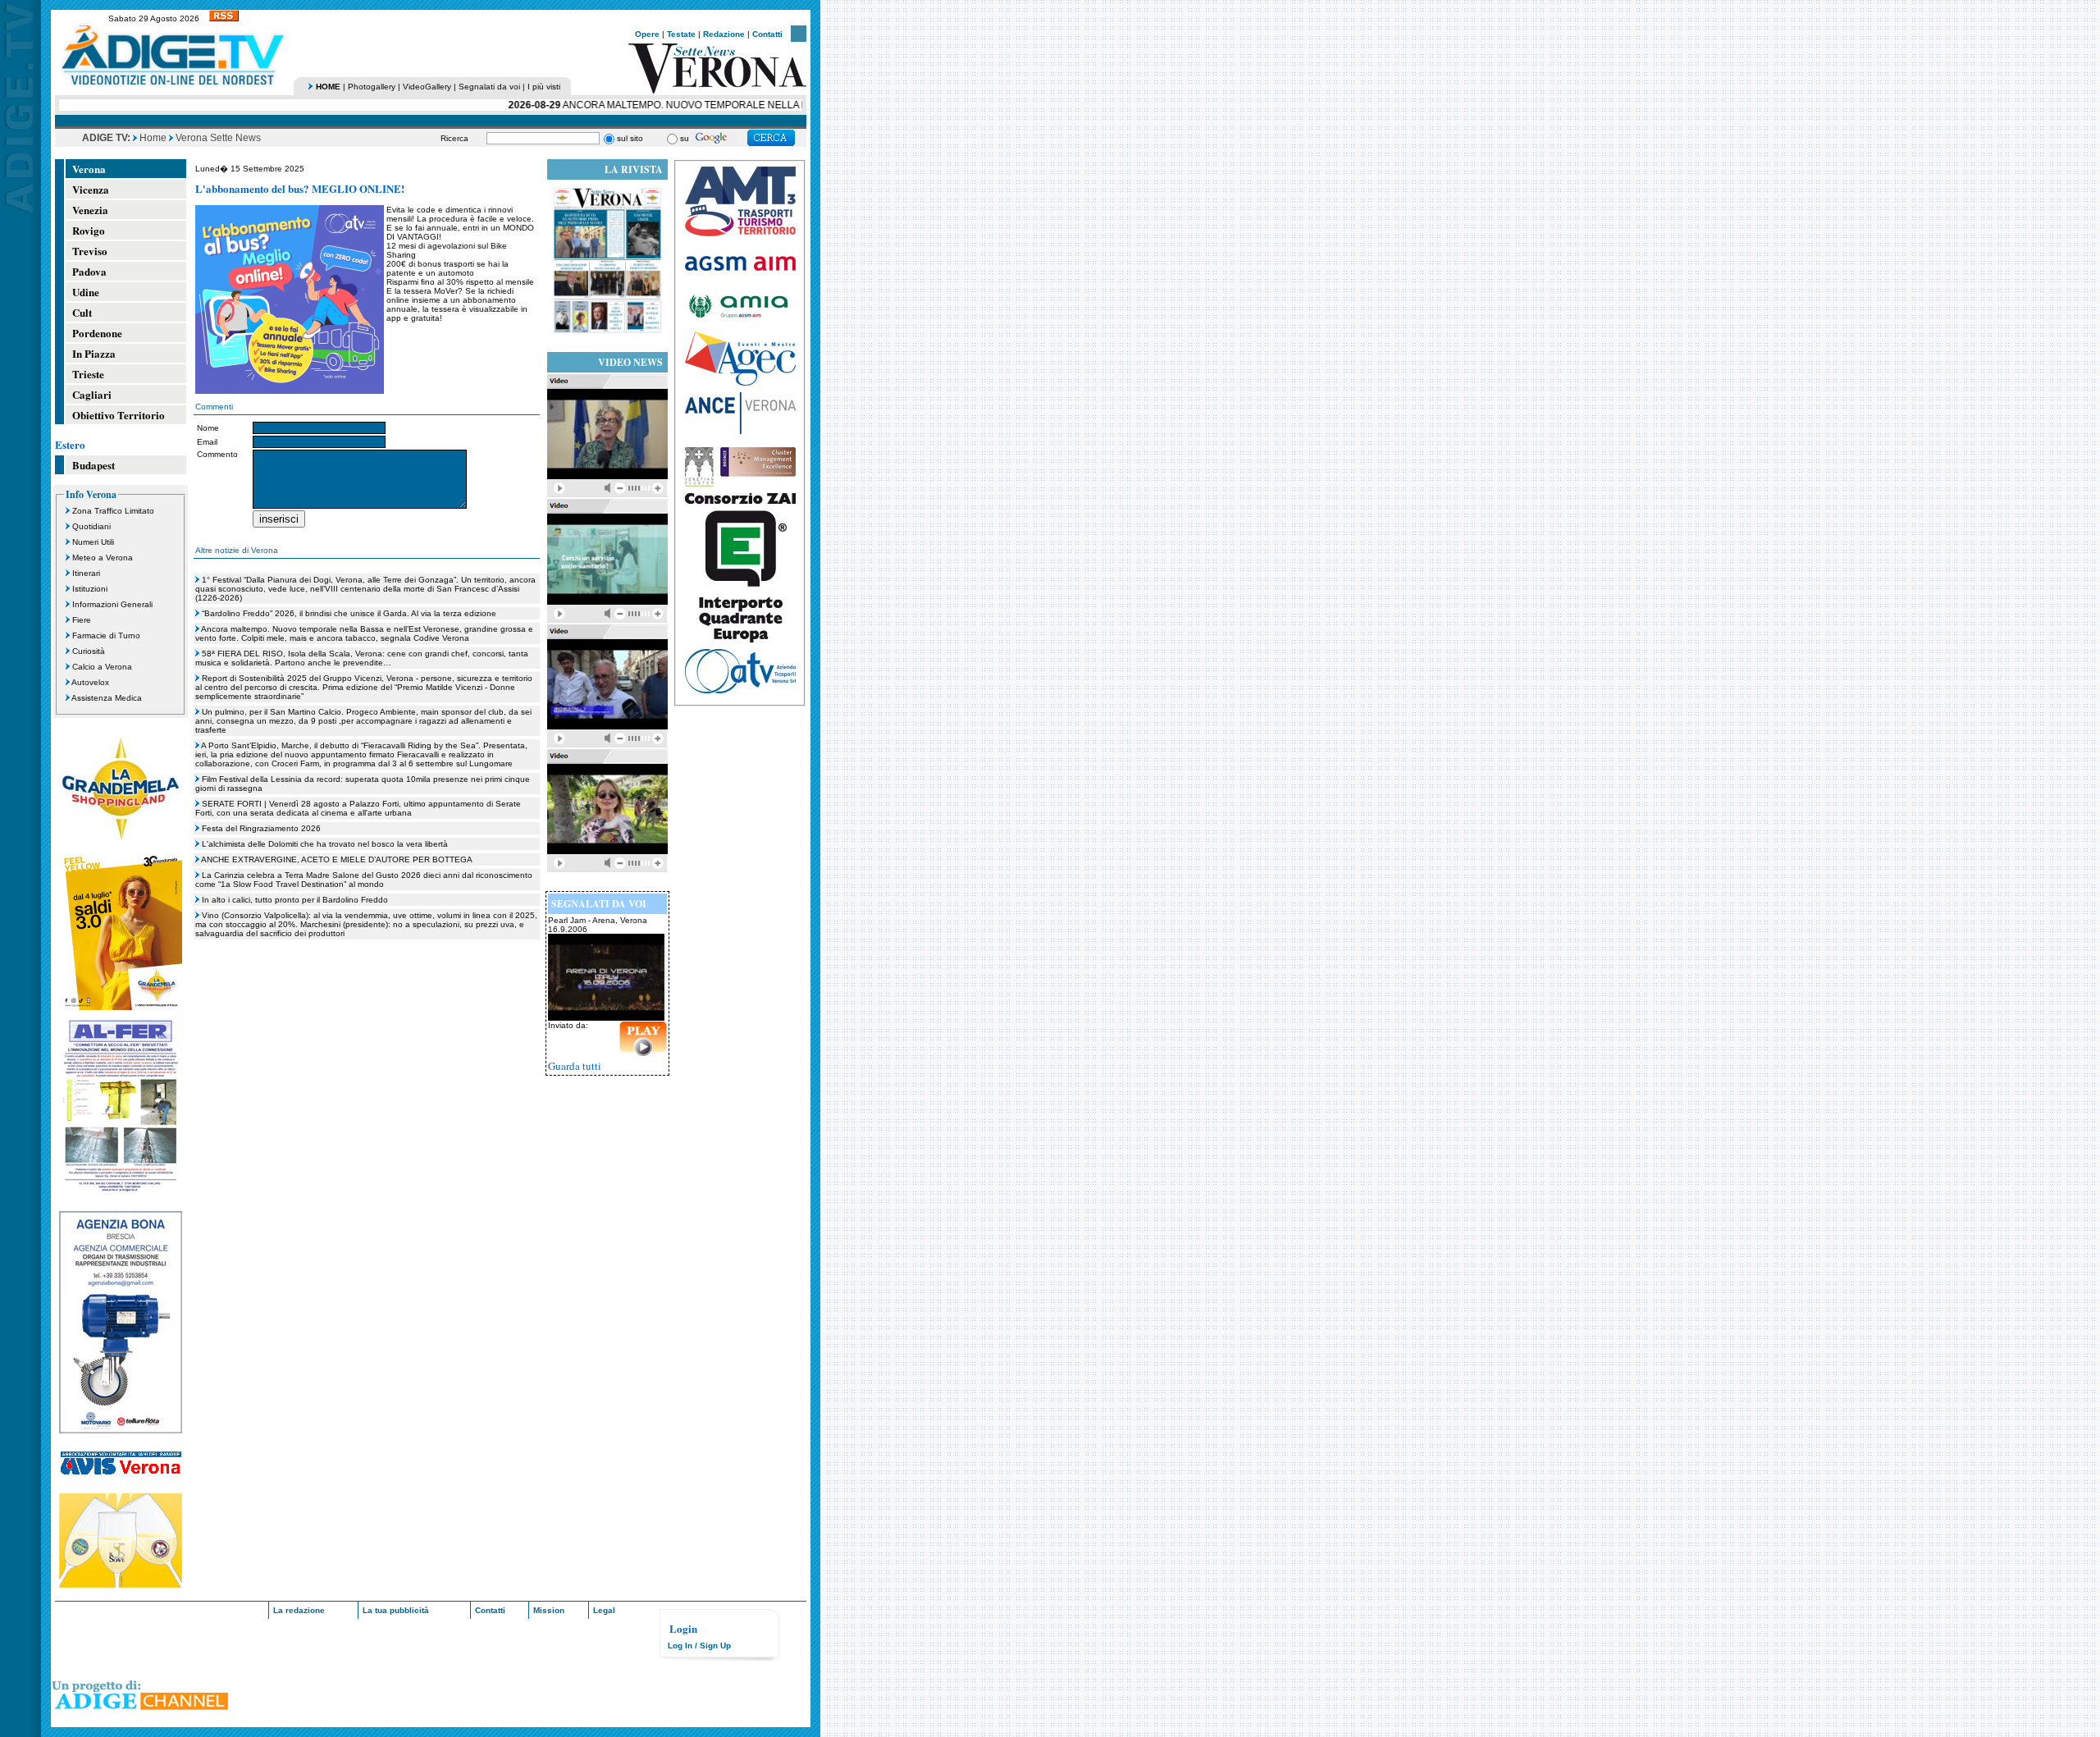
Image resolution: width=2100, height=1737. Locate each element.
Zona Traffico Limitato (113, 511)
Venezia (90, 210)
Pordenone (97, 333)
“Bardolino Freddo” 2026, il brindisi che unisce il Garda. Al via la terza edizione (349, 613)
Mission (549, 1610)
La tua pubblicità (396, 1610)
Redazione (724, 34)
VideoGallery (427, 87)
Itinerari (86, 573)
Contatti (767, 34)
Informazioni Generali (112, 604)
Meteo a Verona (103, 558)
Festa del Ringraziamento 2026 (261, 828)
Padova (89, 271)
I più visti (544, 87)
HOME (328, 87)
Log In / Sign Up (699, 1646)
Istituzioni (90, 589)
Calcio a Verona (102, 667)
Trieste (88, 374)
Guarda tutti (575, 1066)
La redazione (299, 1610)
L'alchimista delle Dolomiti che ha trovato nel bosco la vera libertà (325, 844)
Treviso (90, 251)
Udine (86, 292)
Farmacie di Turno (106, 635)
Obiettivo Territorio (119, 415)
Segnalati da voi (489, 87)
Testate (681, 34)
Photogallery (372, 87)
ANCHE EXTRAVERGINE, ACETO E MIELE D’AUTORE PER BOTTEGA (337, 859)
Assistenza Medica (107, 698)
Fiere (82, 620)
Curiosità (89, 651)
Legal (604, 1610)
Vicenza (91, 189)
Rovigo (89, 230)
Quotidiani (91, 526)
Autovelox (90, 682)
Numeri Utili (93, 542)
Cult (82, 312)
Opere (647, 34)
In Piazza (94, 353)
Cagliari (92, 394)
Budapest (94, 465)
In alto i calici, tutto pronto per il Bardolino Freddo (295, 900)
